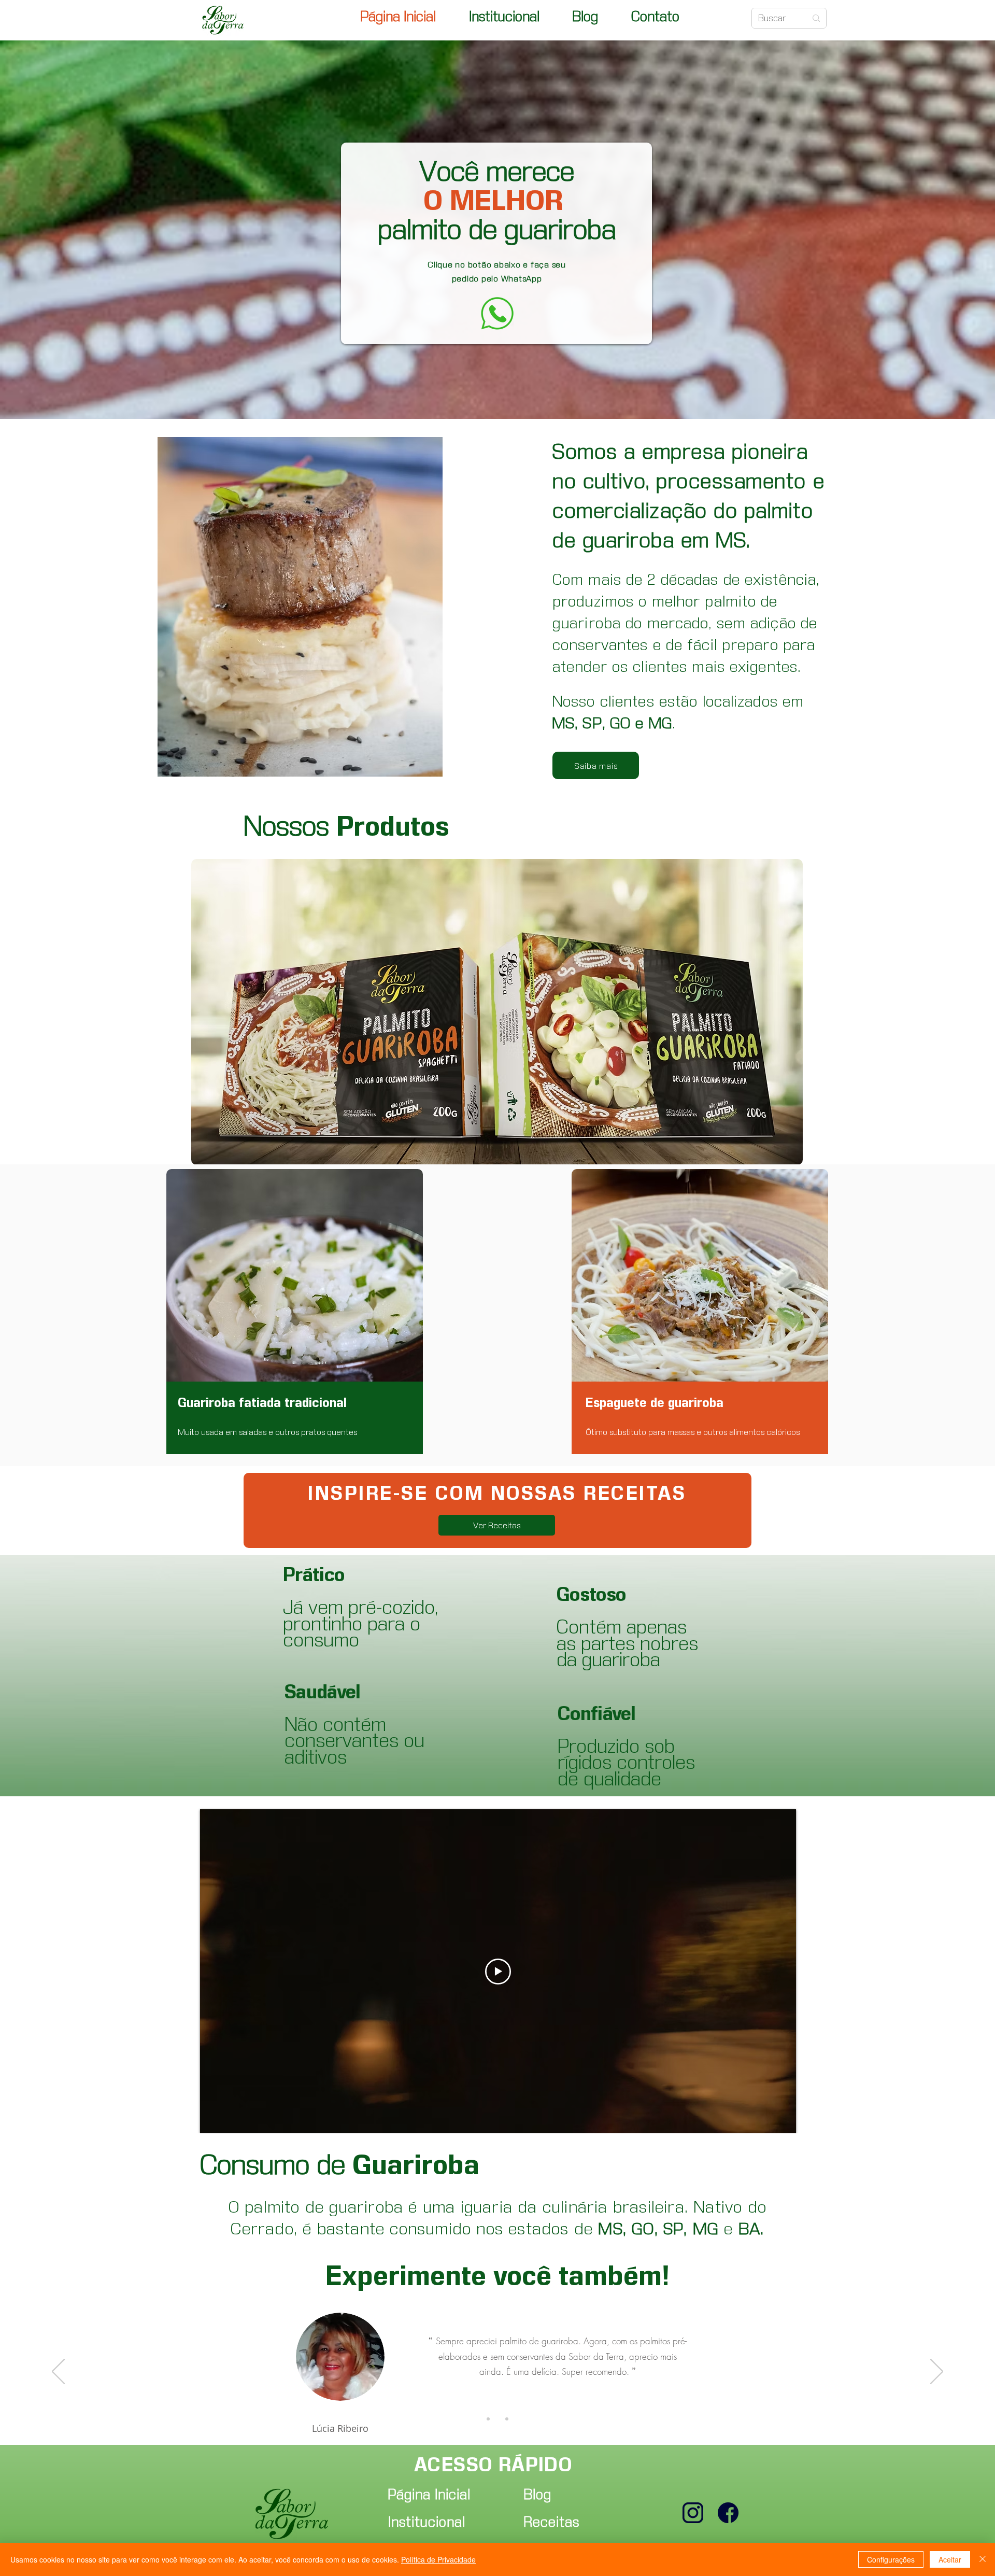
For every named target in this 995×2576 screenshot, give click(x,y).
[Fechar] (983, 2559)
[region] (295, 1312)
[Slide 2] (497, 2419)
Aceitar (950, 2559)
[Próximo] (937, 2372)
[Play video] (498, 1972)
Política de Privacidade (438, 2559)
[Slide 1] (488, 2419)
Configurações (891, 2559)
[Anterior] (58, 2372)
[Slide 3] (507, 2419)
